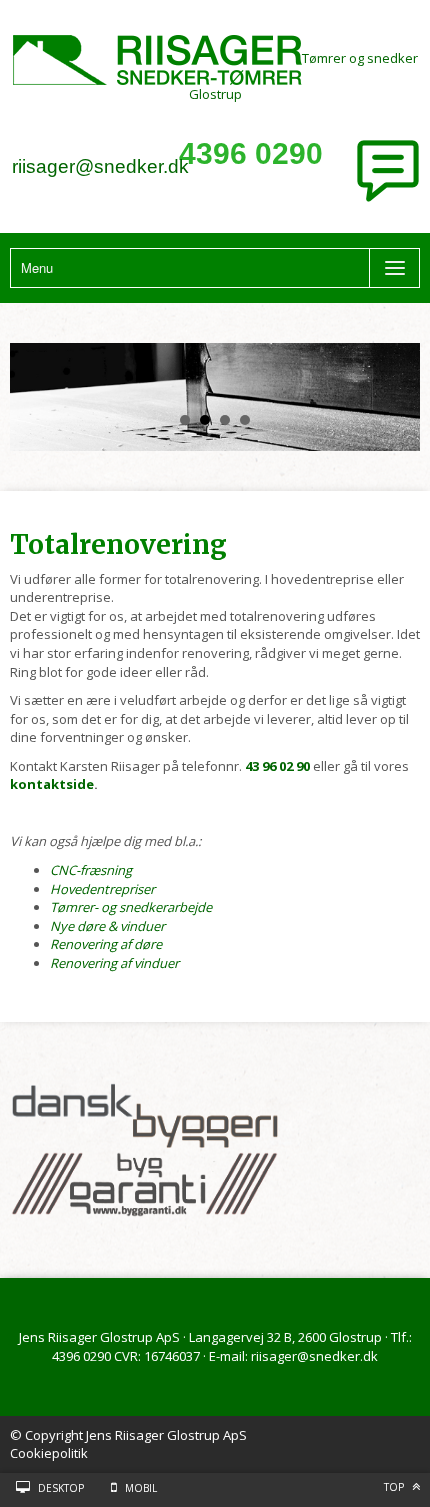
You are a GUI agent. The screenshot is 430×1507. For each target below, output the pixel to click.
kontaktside (52, 784)
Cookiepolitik (49, 1453)
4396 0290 (251, 154)
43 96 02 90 (277, 766)
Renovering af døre (106, 944)
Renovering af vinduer (114, 963)
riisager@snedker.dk (100, 166)
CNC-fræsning (91, 870)
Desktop (61, 1488)
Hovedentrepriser (102, 889)
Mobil (141, 1488)
